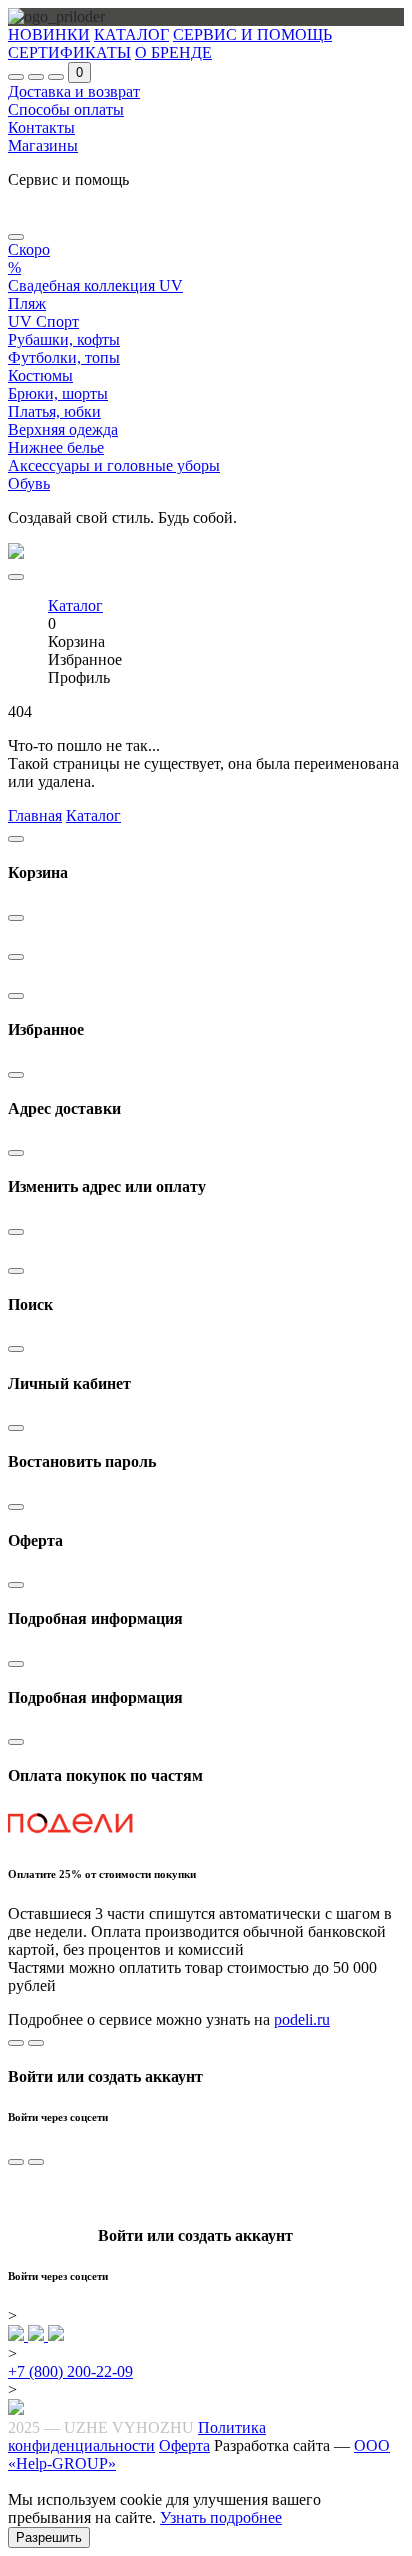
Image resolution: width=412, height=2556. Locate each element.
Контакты (41, 127)
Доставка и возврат (74, 91)
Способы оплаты (66, 109)
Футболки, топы (64, 357)
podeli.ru (302, 2019)
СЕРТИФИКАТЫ (69, 52)
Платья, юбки (54, 411)
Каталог (93, 815)
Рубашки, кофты (64, 339)
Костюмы (40, 375)
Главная (35, 815)
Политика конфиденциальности (137, 2436)
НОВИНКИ (49, 34)
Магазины (43, 145)
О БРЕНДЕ (173, 52)
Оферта (184, 2445)
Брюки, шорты (58, 393)
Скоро (29, 249)
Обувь (29, 483)
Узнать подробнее (221, 2517)
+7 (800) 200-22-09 (70, 2371)
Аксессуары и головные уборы (114, 465)
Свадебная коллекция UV (95, 285)
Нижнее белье (56, 447)
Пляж (27, 303)
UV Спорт (43, 321)
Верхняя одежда (63, 429)
